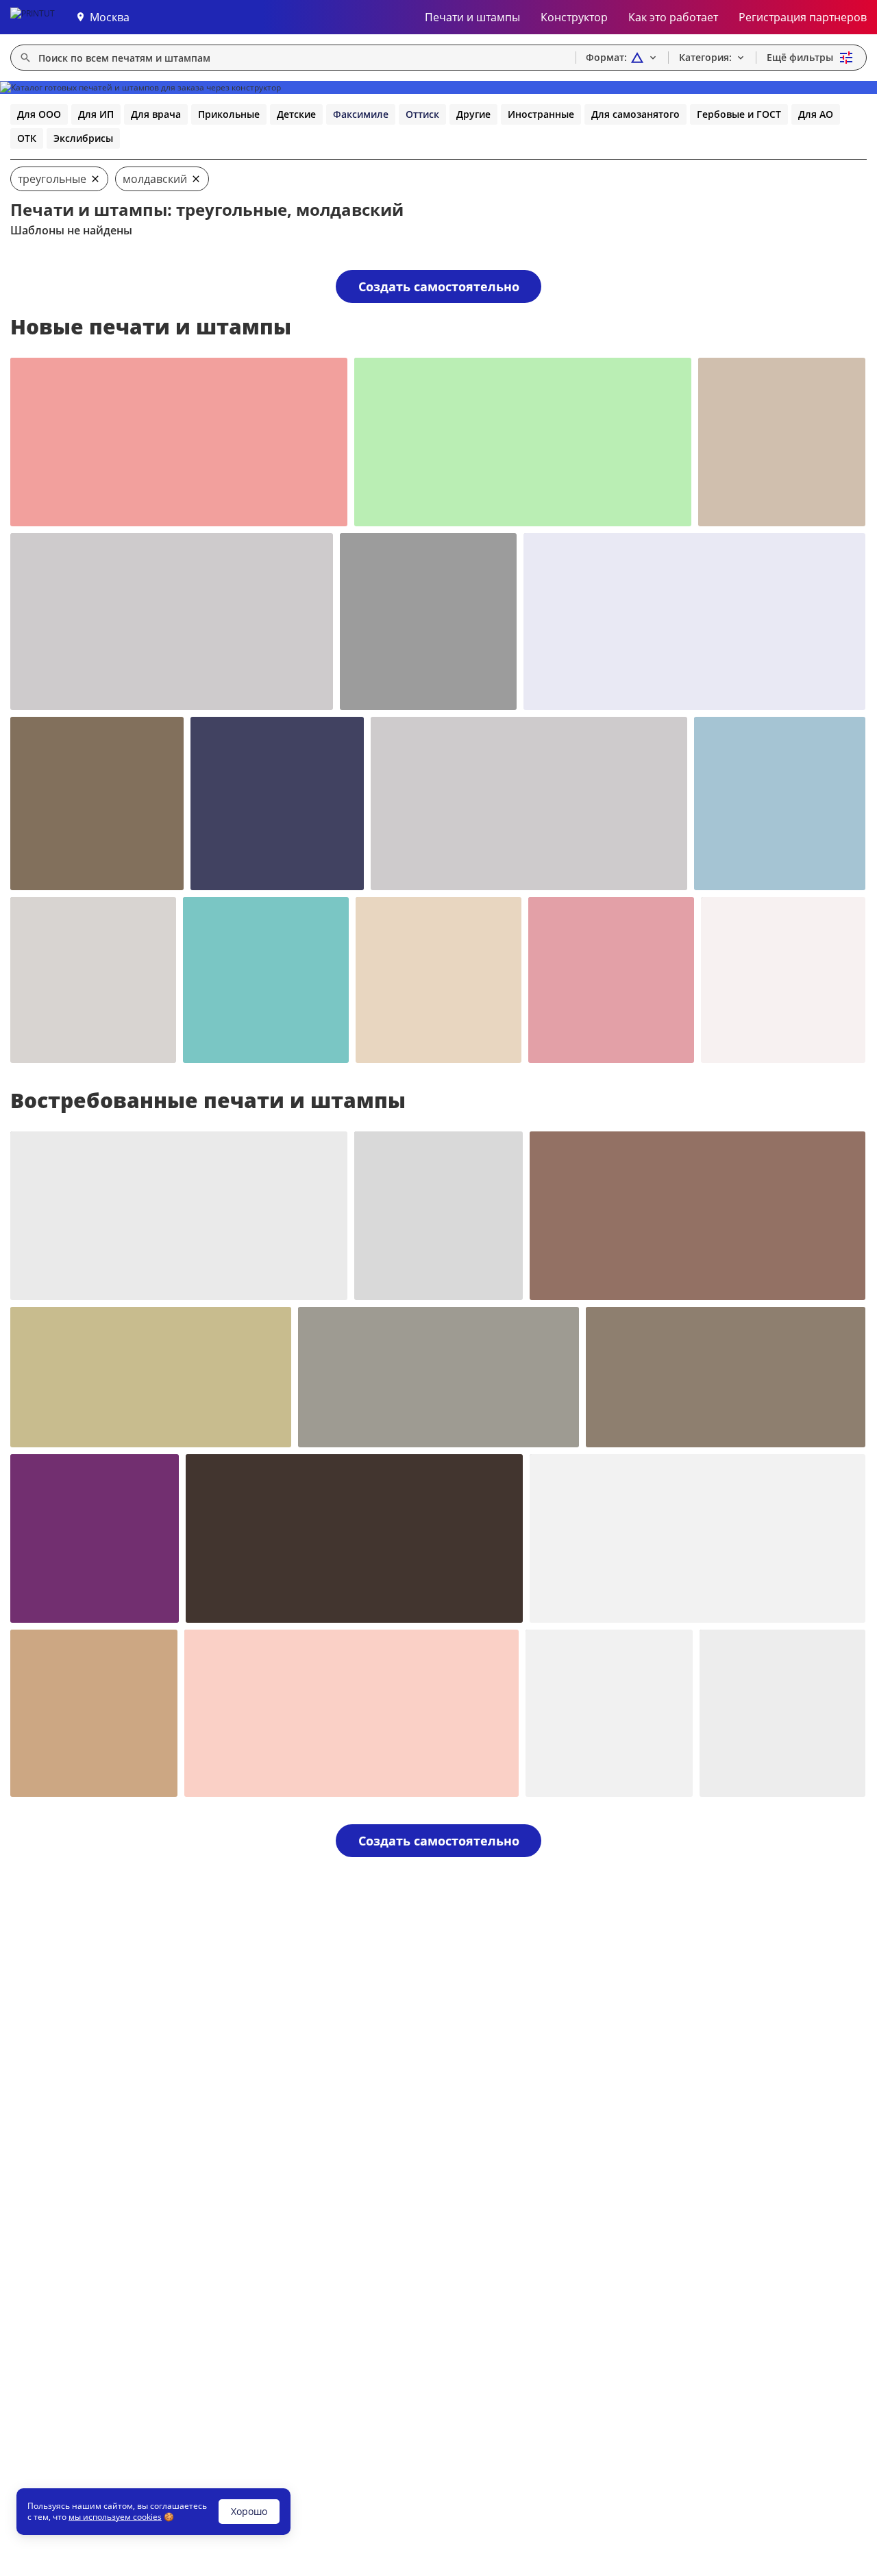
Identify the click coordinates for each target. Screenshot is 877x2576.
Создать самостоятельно (439, 286)
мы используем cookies (115, 2517)
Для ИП (96, 114)
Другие (473, 114)
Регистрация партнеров (803, 17)
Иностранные (541, 114)
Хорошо (249, 2511)
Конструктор (574, 17)
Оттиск (422, 114)
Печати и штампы (472, 17)
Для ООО (39, 114)
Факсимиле (361, 114)
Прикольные (229, 114)
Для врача (156, 114)
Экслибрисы (83, 138)
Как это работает (673, 17)
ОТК (27, 138)
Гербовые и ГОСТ (739, 114)
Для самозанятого (635, 114)
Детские (296, 114)
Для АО (816, 114)
